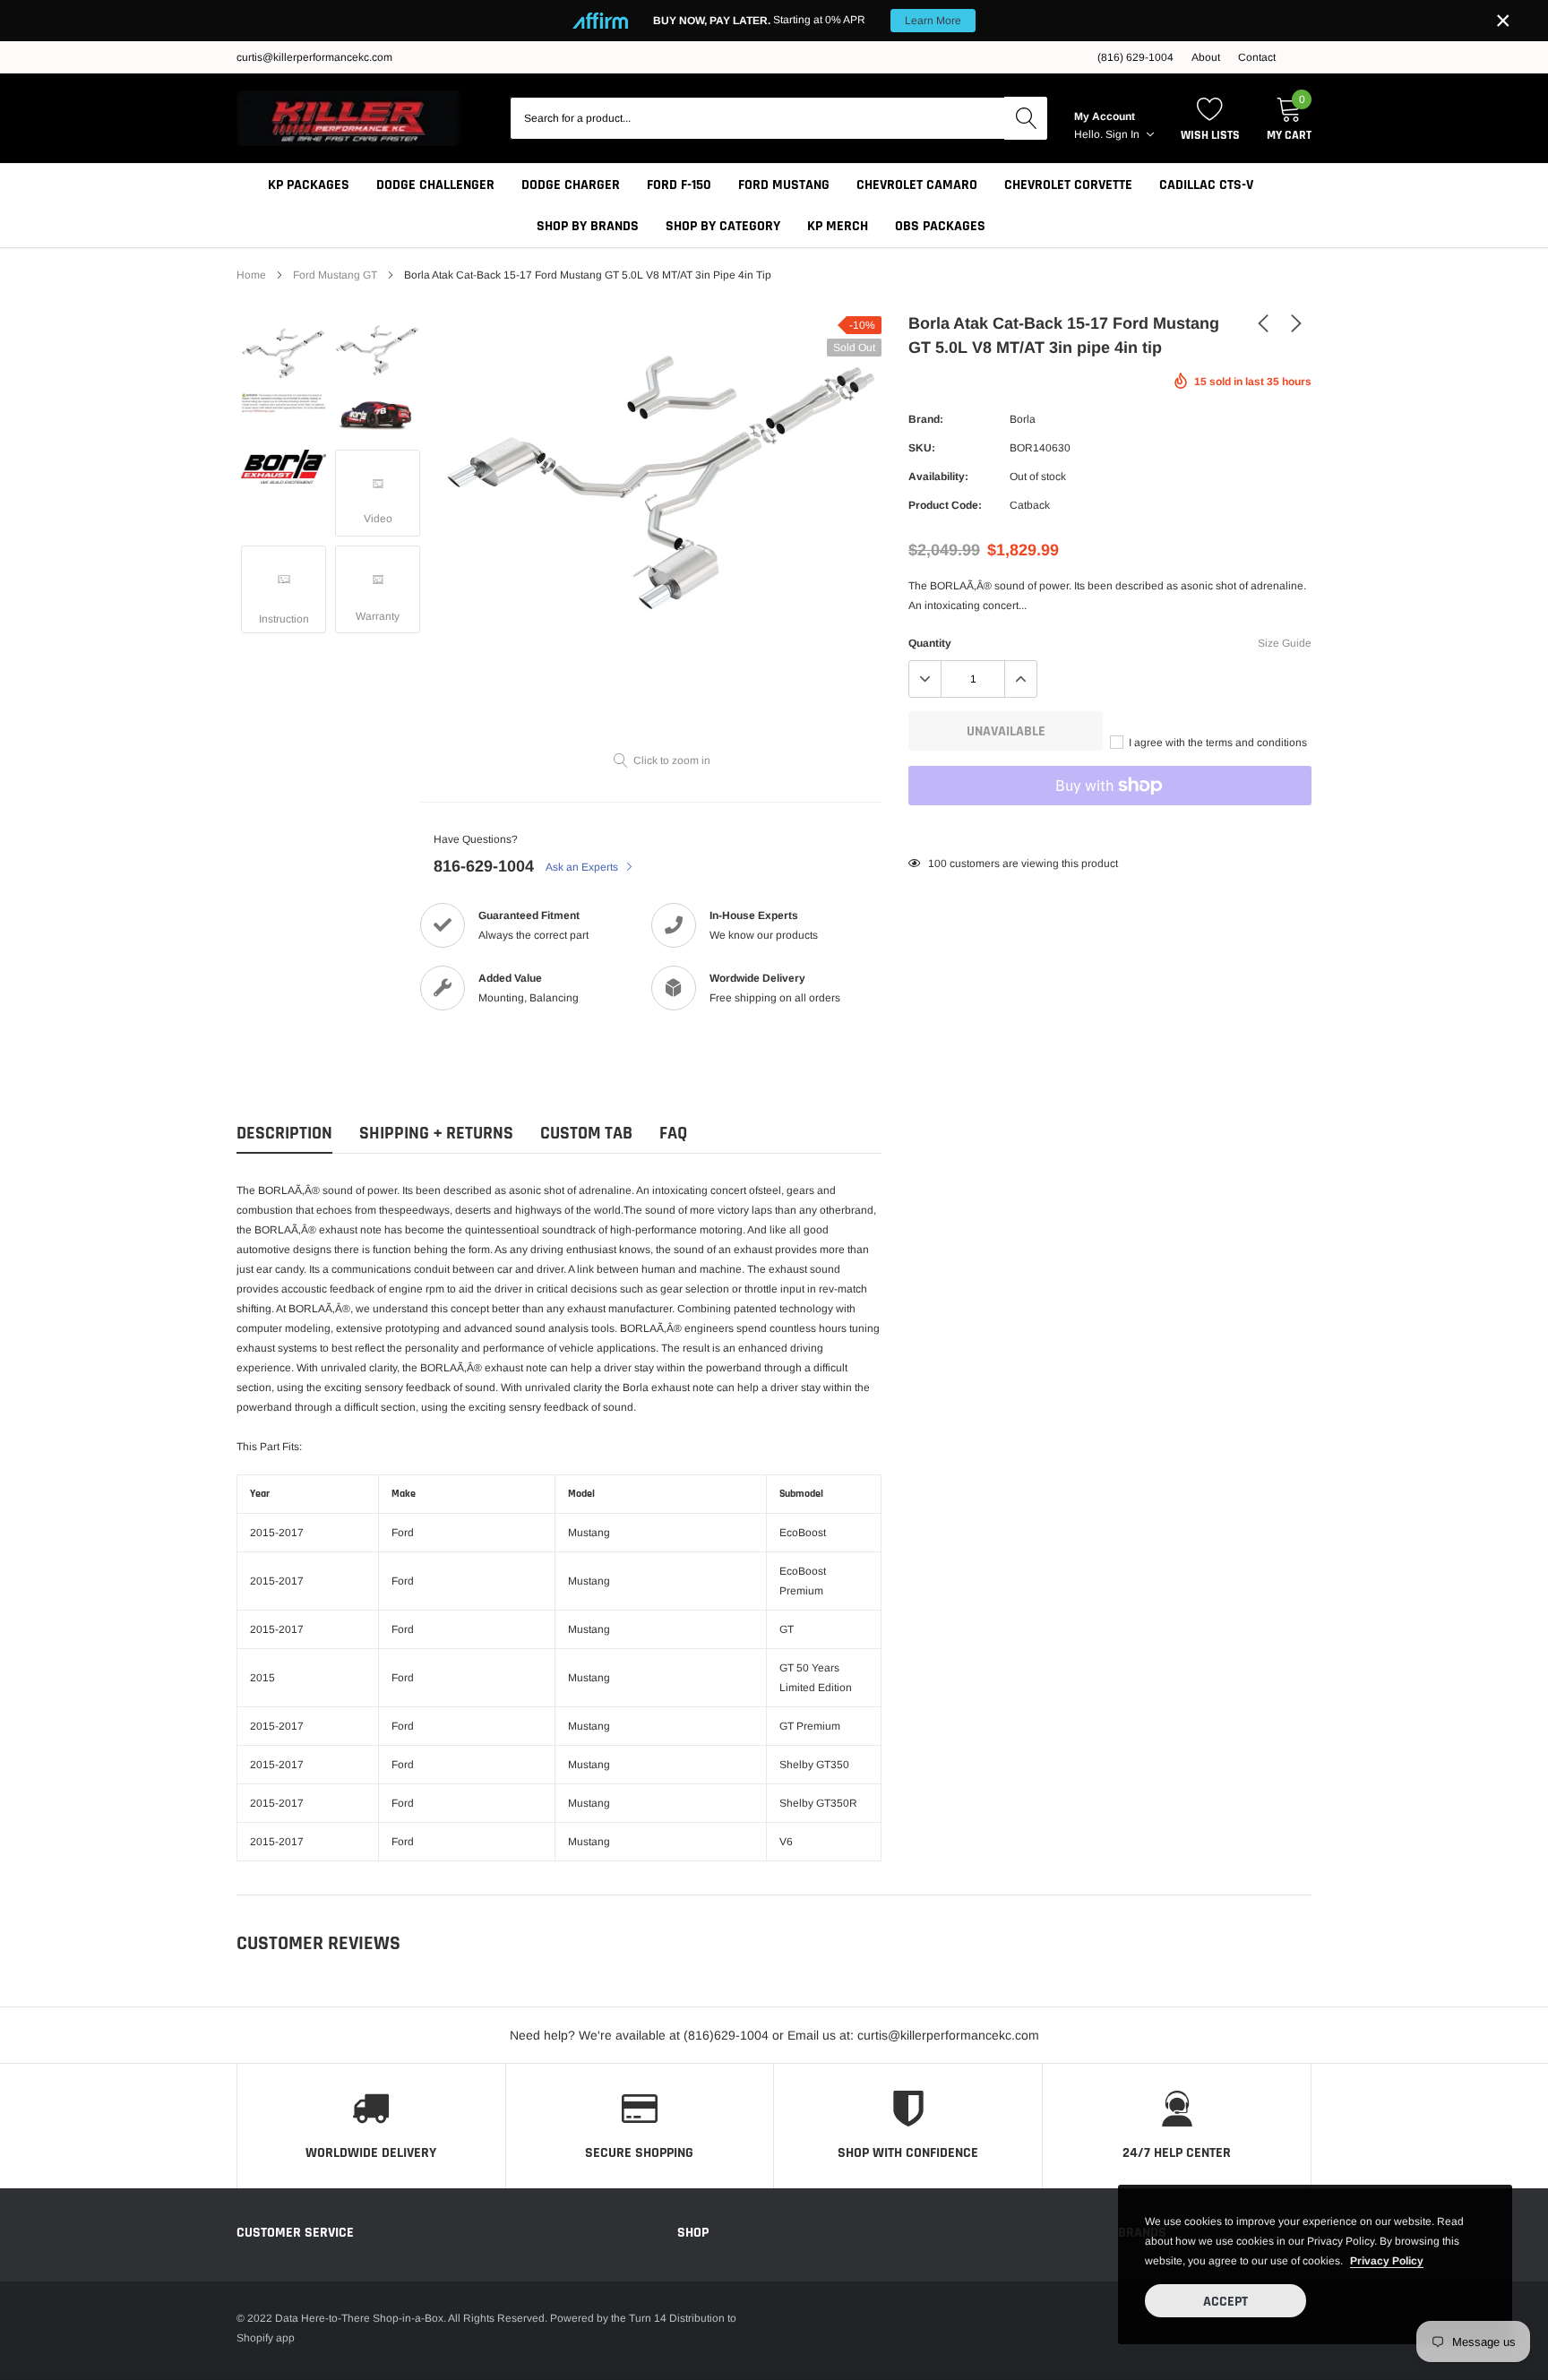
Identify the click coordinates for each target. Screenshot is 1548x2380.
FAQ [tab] (673, 1134)
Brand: (926, 419)
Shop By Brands (588, 226)
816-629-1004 (484, 866)
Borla (1023, 419)
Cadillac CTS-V (1206, 185)
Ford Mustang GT (335, 275)
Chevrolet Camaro (917, 185)
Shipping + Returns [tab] (436, 1134)
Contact (1257, 57)
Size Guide (1285, 643)
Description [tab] (284, 1134)
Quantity (930, 643)
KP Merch (838, 226)
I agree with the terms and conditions (1217, 743)
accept (1225, 2302)
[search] (1026, 118)
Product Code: (945, 505)
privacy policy (1387, 2261)
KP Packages (309, 185)
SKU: (922, 448)
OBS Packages (940, 226)
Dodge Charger (571, 185)
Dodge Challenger (435, 185)
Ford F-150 (679, 185)
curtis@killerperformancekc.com (314, 57)
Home (251, 275)
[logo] (348, 118)
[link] (284, 352)
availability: (938, 477)
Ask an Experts (583, 867)
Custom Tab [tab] (586, 1134)
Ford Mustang (784, 185)
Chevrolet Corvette (1068, 185)
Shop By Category (723, 226)
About (1206, 57)
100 (937, 864)
